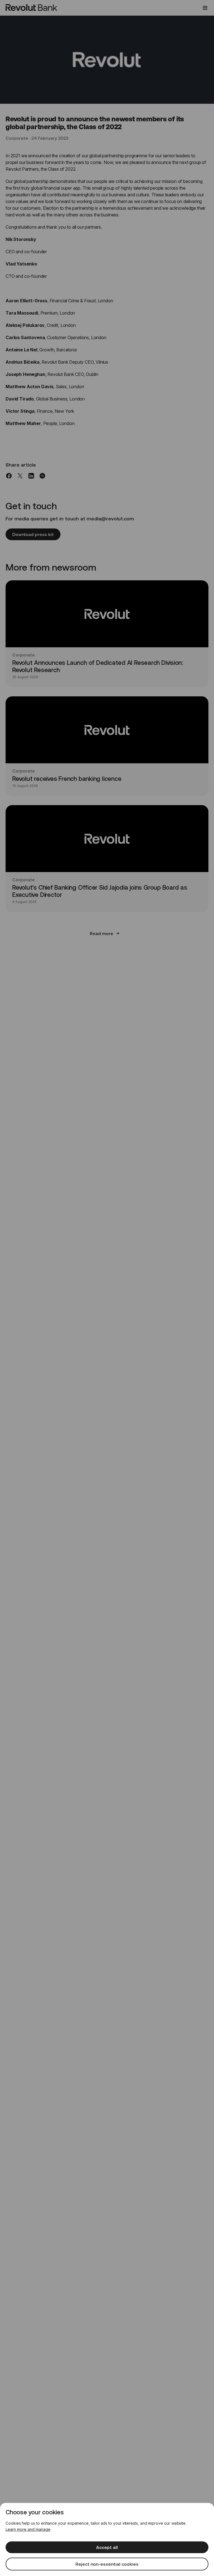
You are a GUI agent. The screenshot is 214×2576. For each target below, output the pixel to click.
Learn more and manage (28, 2529)
